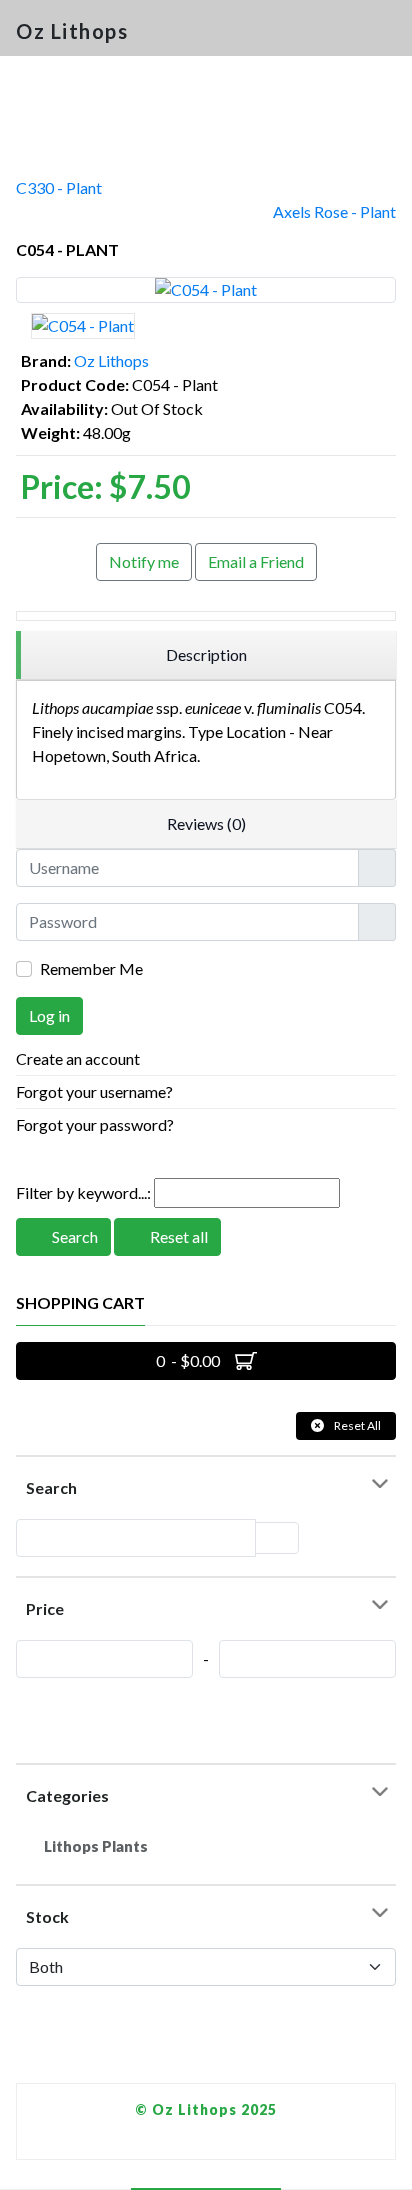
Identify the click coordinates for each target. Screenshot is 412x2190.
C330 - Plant (59, 187)
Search (73, 1236)
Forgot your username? (94, 1091)
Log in (49, 1015)
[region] (206, 655)
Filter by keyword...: (83, 1192)
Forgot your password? (95, 1124)
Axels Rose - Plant (334, 211)
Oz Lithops (111, 360)
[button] (387, 32)
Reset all (177, 1236)
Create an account (79, 1058)
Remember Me (91, 968)
